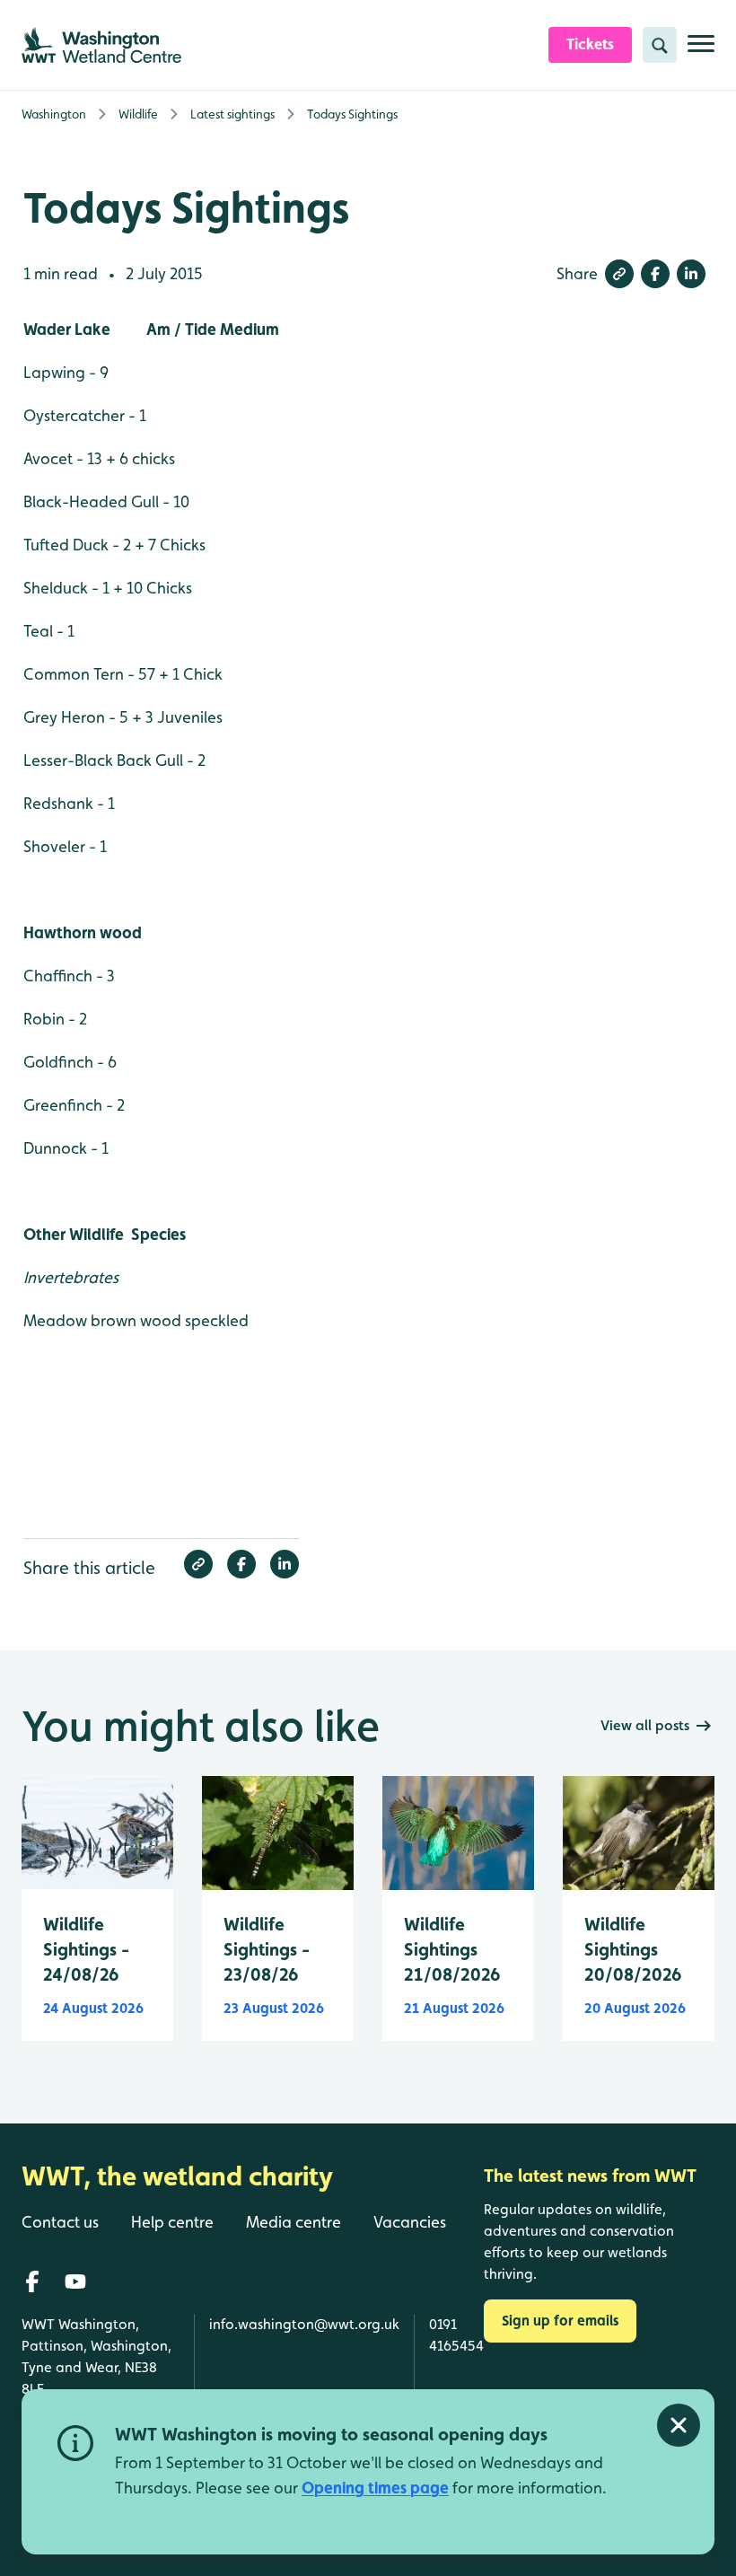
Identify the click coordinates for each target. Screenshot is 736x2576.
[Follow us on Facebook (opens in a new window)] (32, 2281)
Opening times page (375, 2488)
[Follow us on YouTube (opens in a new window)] (75, 2281)
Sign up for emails (560, 2321)
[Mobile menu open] (701, 51)
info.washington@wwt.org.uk (304, 2324)
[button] (619, 274)
